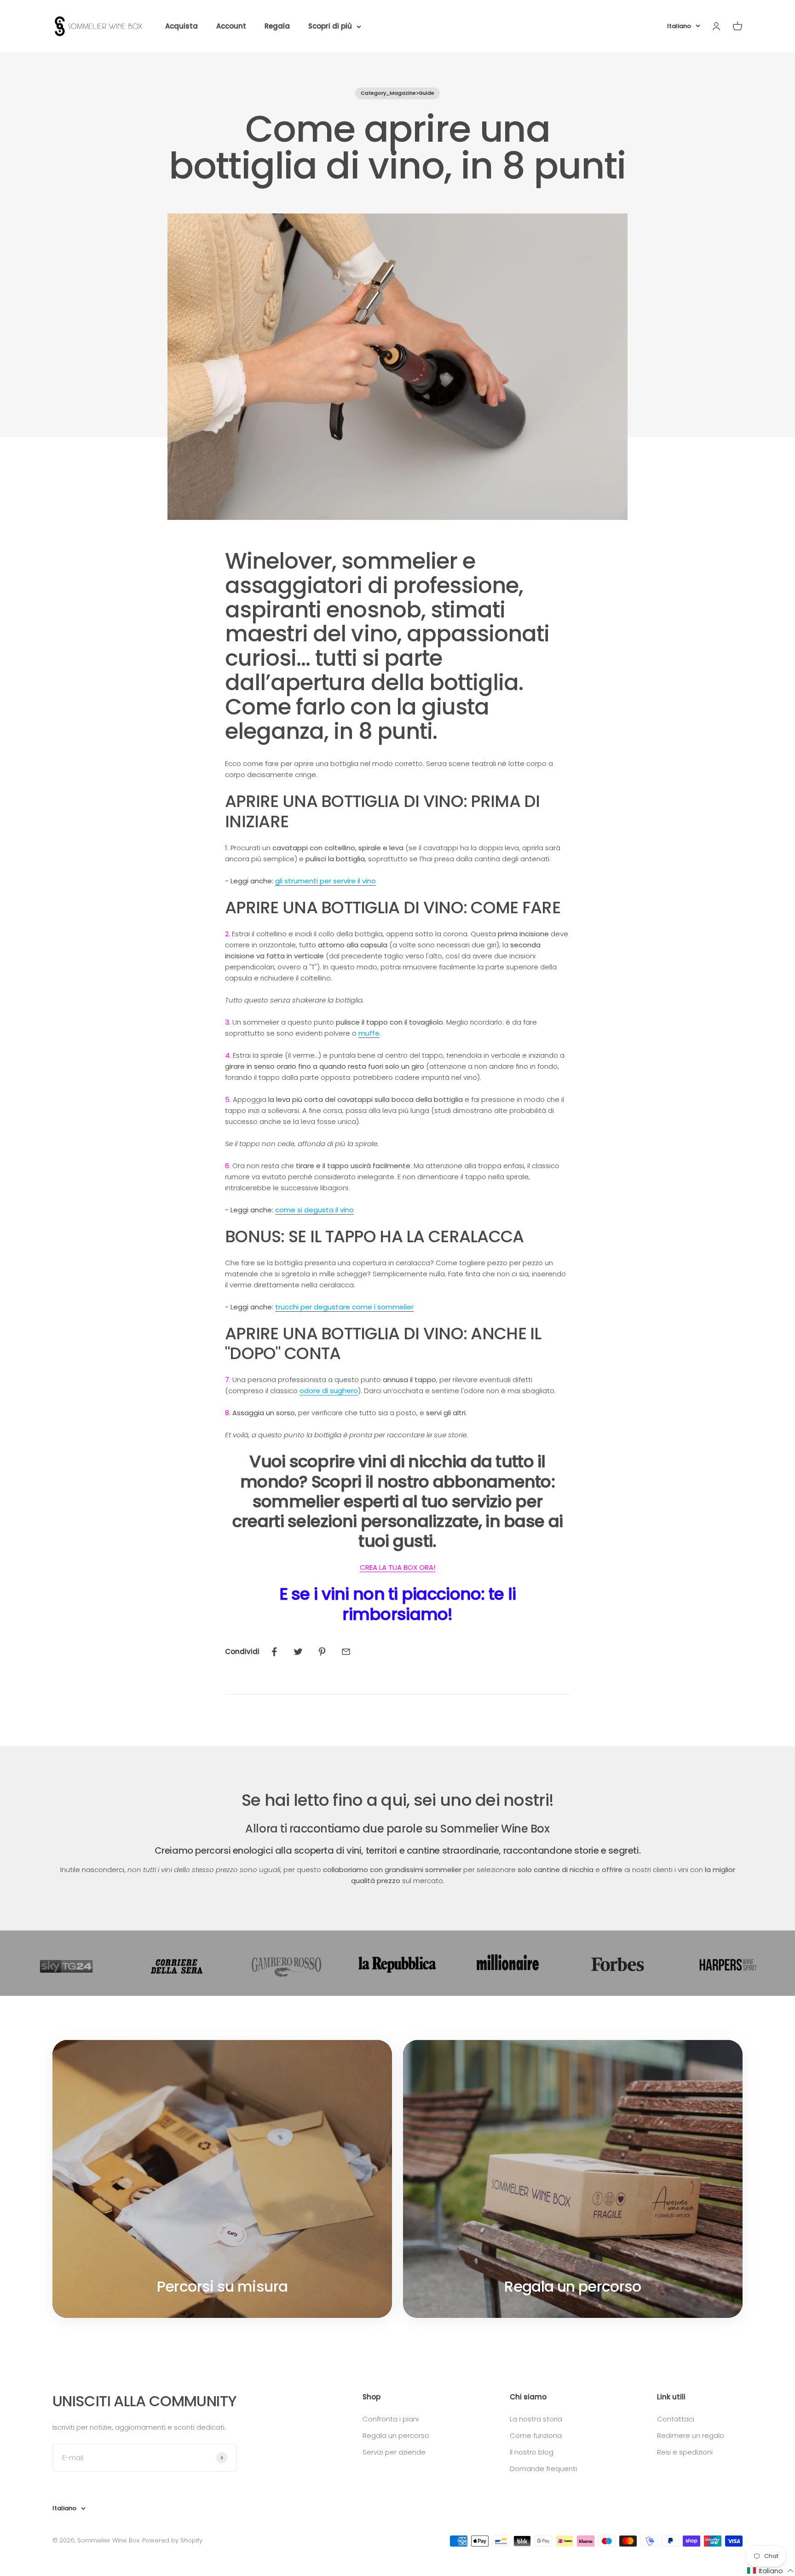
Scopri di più (330, 26)
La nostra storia (536, 2419)
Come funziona (536, 2435)
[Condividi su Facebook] (274, 1652)
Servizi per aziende (394, 2452)
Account (231, 26)
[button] (771, 2571)
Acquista (181, 26)
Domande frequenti (543, 2469)
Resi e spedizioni (685, 2452)
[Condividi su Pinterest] (322, 1652)
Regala (277, 26)
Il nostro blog (532, 2452)
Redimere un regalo (691, 2435)
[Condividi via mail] (346, 1652)
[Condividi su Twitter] (298, 1652)
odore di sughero (329, 1391)
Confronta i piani (391, 2419)
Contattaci (676, 2419)
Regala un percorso (396, 2435)
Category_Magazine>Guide (397, 93)
